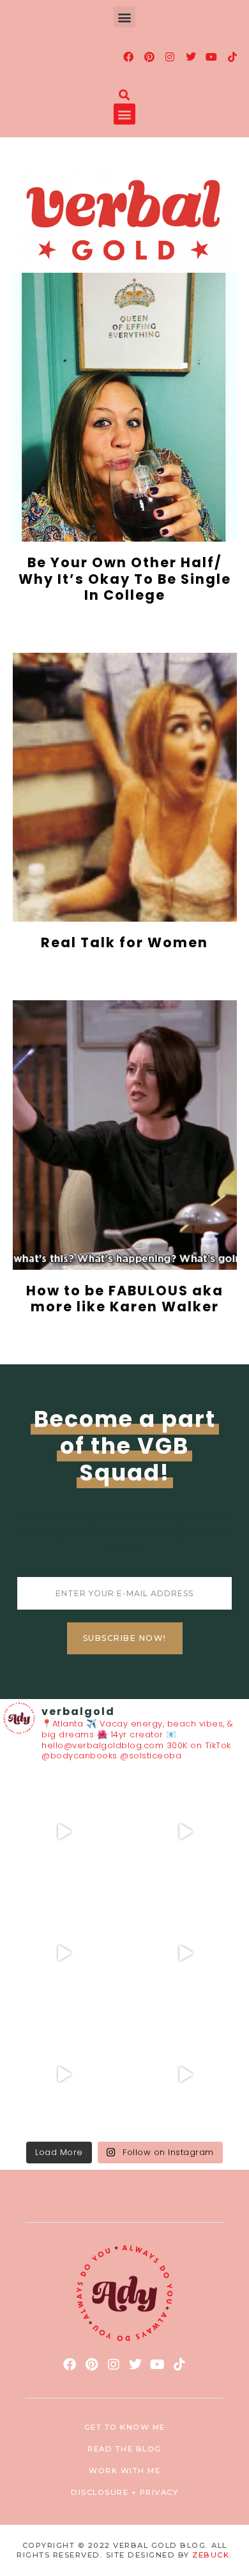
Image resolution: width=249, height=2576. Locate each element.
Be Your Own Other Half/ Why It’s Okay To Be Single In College (125, 578)
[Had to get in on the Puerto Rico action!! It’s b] (64, 1953)
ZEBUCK (211, 2555)
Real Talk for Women (124, 942)
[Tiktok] (232, 57)
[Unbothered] (185, 2075)
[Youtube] (212, 57)
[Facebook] (129, 57)
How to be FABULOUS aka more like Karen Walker (125, 1299)
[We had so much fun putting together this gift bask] (64, 2075)
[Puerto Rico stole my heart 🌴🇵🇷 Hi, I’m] (185, 1953)
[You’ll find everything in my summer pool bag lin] (185, 1832)
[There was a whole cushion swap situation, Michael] (64, 1832)
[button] (124, 17)
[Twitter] (191, 57)
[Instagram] (170, 57)
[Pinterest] (149, 57)
